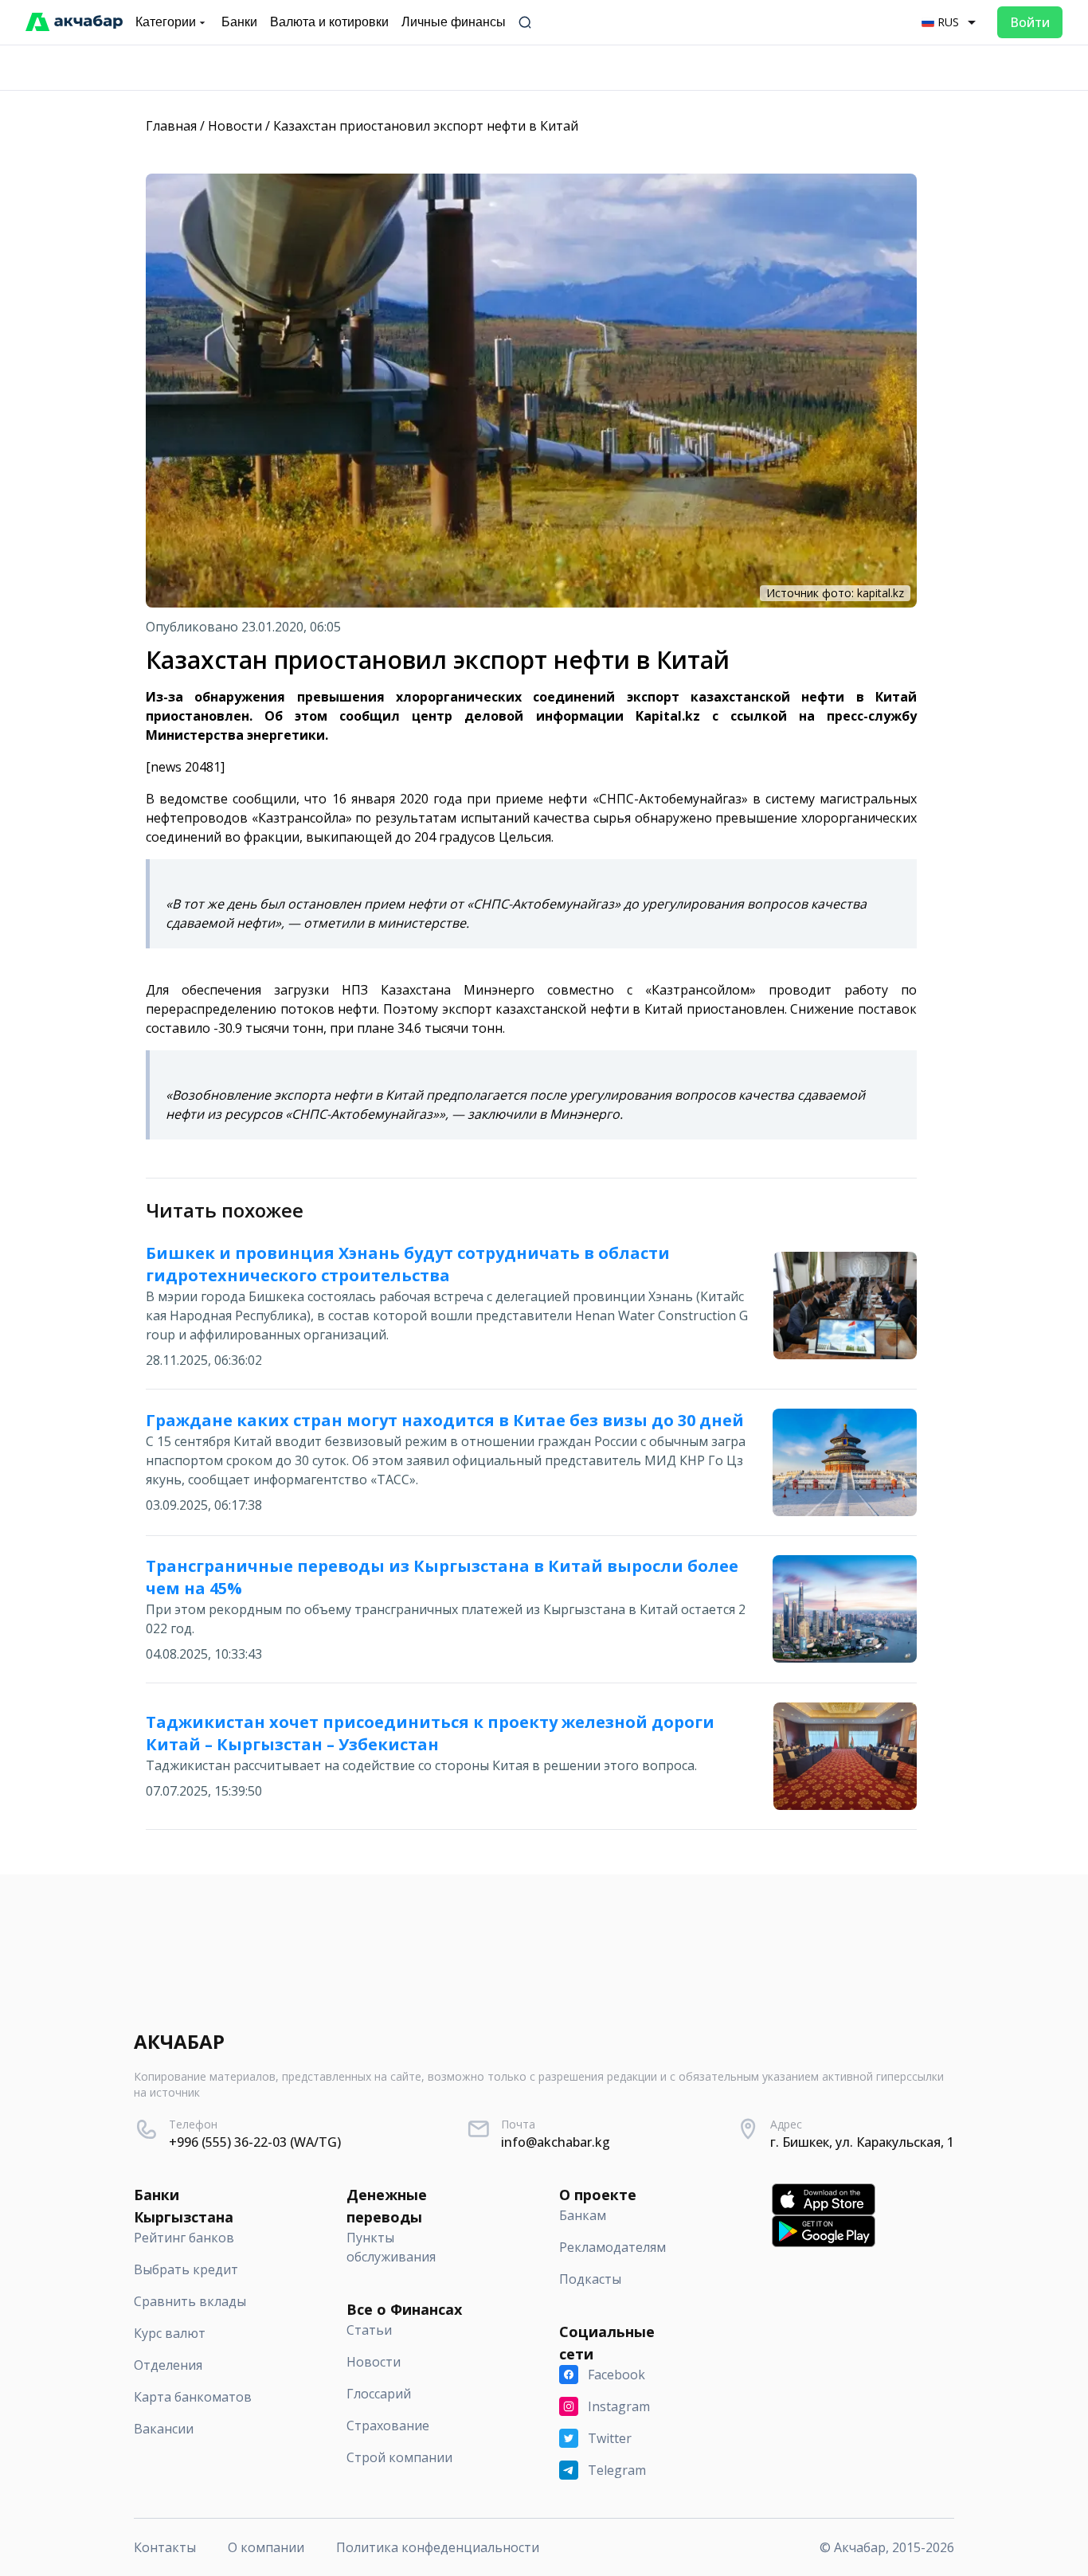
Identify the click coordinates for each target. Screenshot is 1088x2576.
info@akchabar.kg (556, 2142)
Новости (235, 126)
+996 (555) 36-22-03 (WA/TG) (255, 2142)
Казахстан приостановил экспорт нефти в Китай (426, 126)
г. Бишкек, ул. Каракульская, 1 (862, 2142)
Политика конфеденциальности (438, 2547)
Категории (166, 22)
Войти (1030, 22)
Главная (171, 126)
